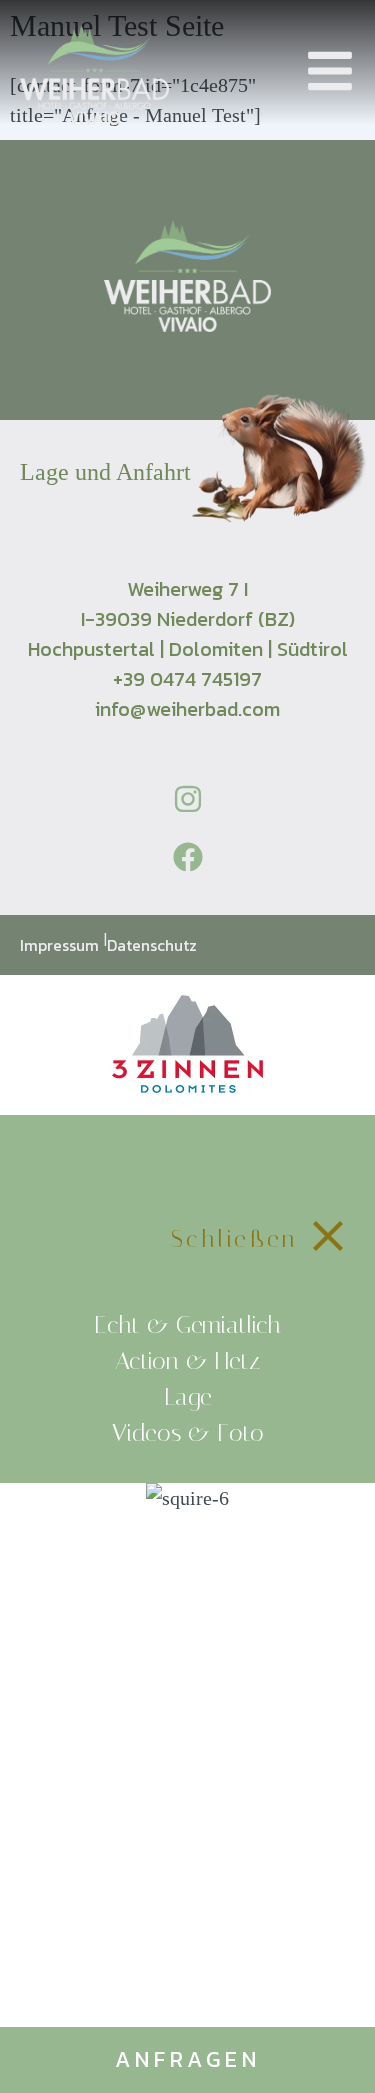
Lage (188, 1397)
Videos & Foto (188, 1433)
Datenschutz (152, 945)
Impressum (61, 945)
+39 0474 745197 (187, 679)
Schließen (235, 1239)
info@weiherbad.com (187, 709)
